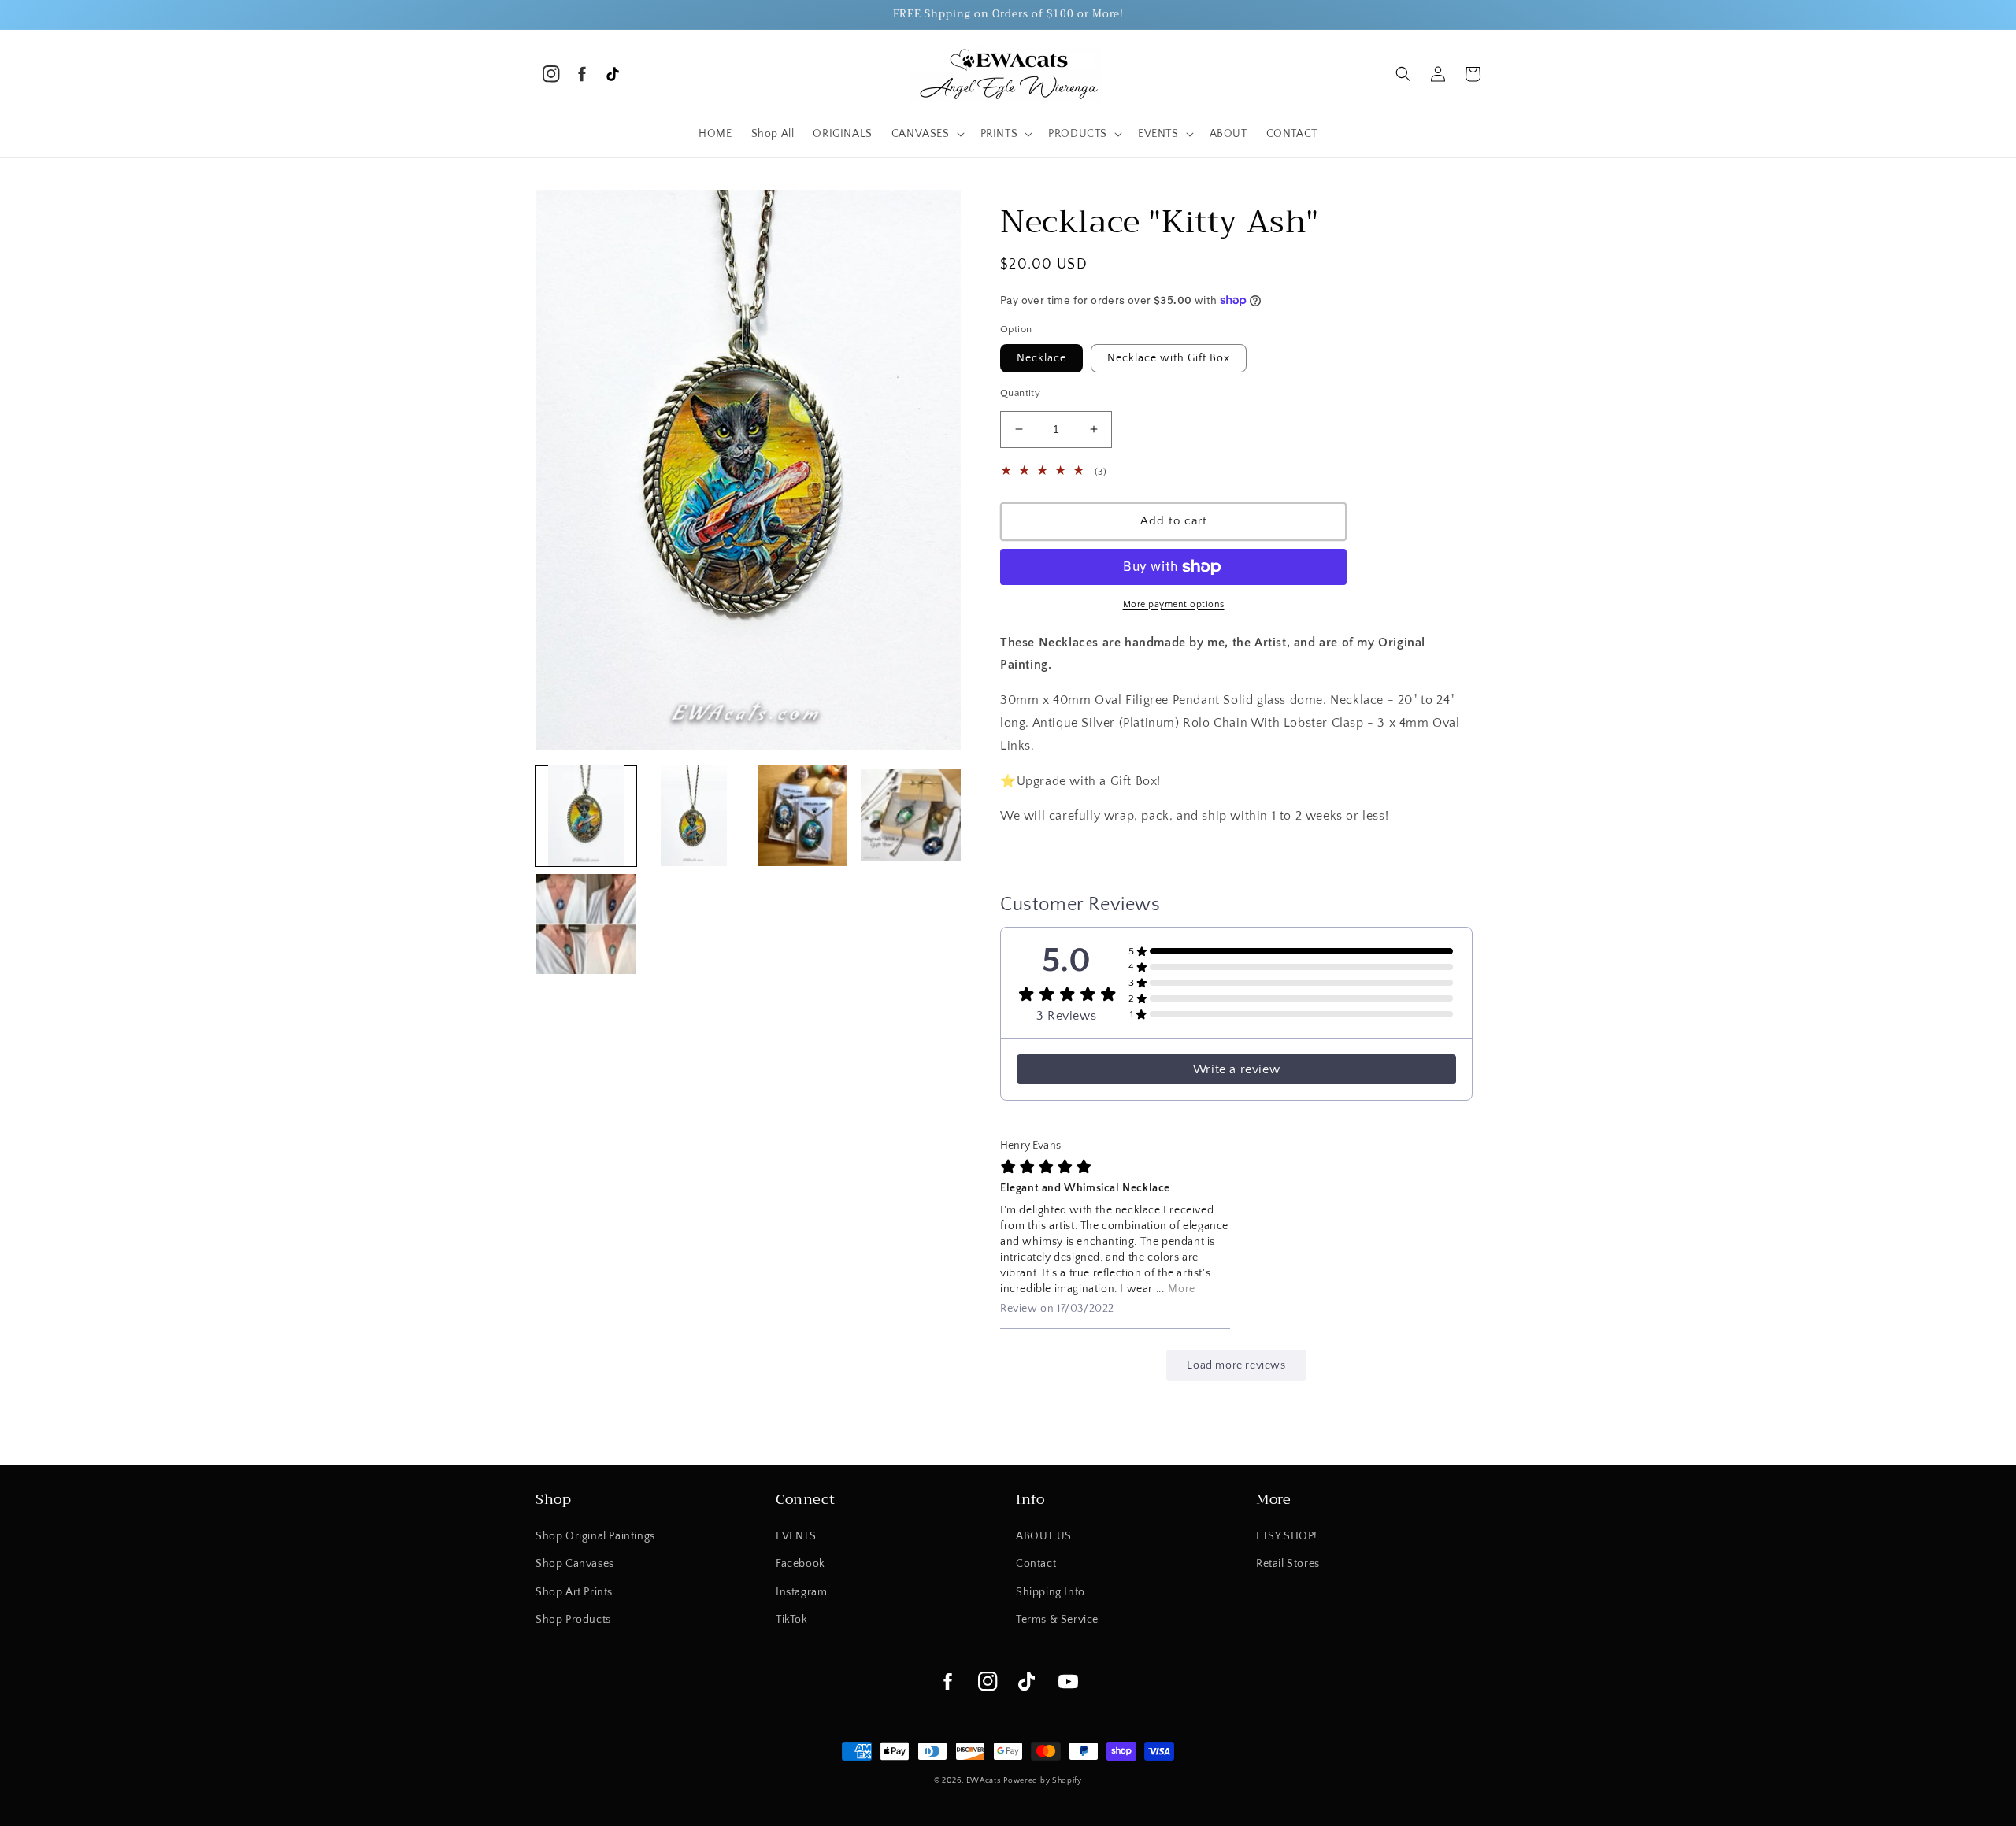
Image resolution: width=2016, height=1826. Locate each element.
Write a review (1236, 1069)
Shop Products (573, 1620)
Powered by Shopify (1043, 1781)
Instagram (801, 1592)
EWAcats (984, 1781)
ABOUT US (1044, 1536)
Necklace (1041, 358)
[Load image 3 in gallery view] (802, 816)
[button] (926, 134)
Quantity (1020, 393)
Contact (1036, 1564)
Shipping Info (1051, 1592)
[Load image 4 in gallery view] (911, 816)
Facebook (800, 1564)
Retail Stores (1288, 1564)
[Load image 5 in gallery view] (586, 924)
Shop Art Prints (574, 1592)
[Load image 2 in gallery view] (695, 816)
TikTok (792, 1620)
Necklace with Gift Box (1169, 358)
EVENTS (796, 1536)
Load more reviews (1236, 1365)
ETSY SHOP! (1287, 1536)
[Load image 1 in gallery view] (586, 816)
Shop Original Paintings (595, 1536)
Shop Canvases (575, 1564)
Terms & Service (1057, 1620)
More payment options (1174, 604)
